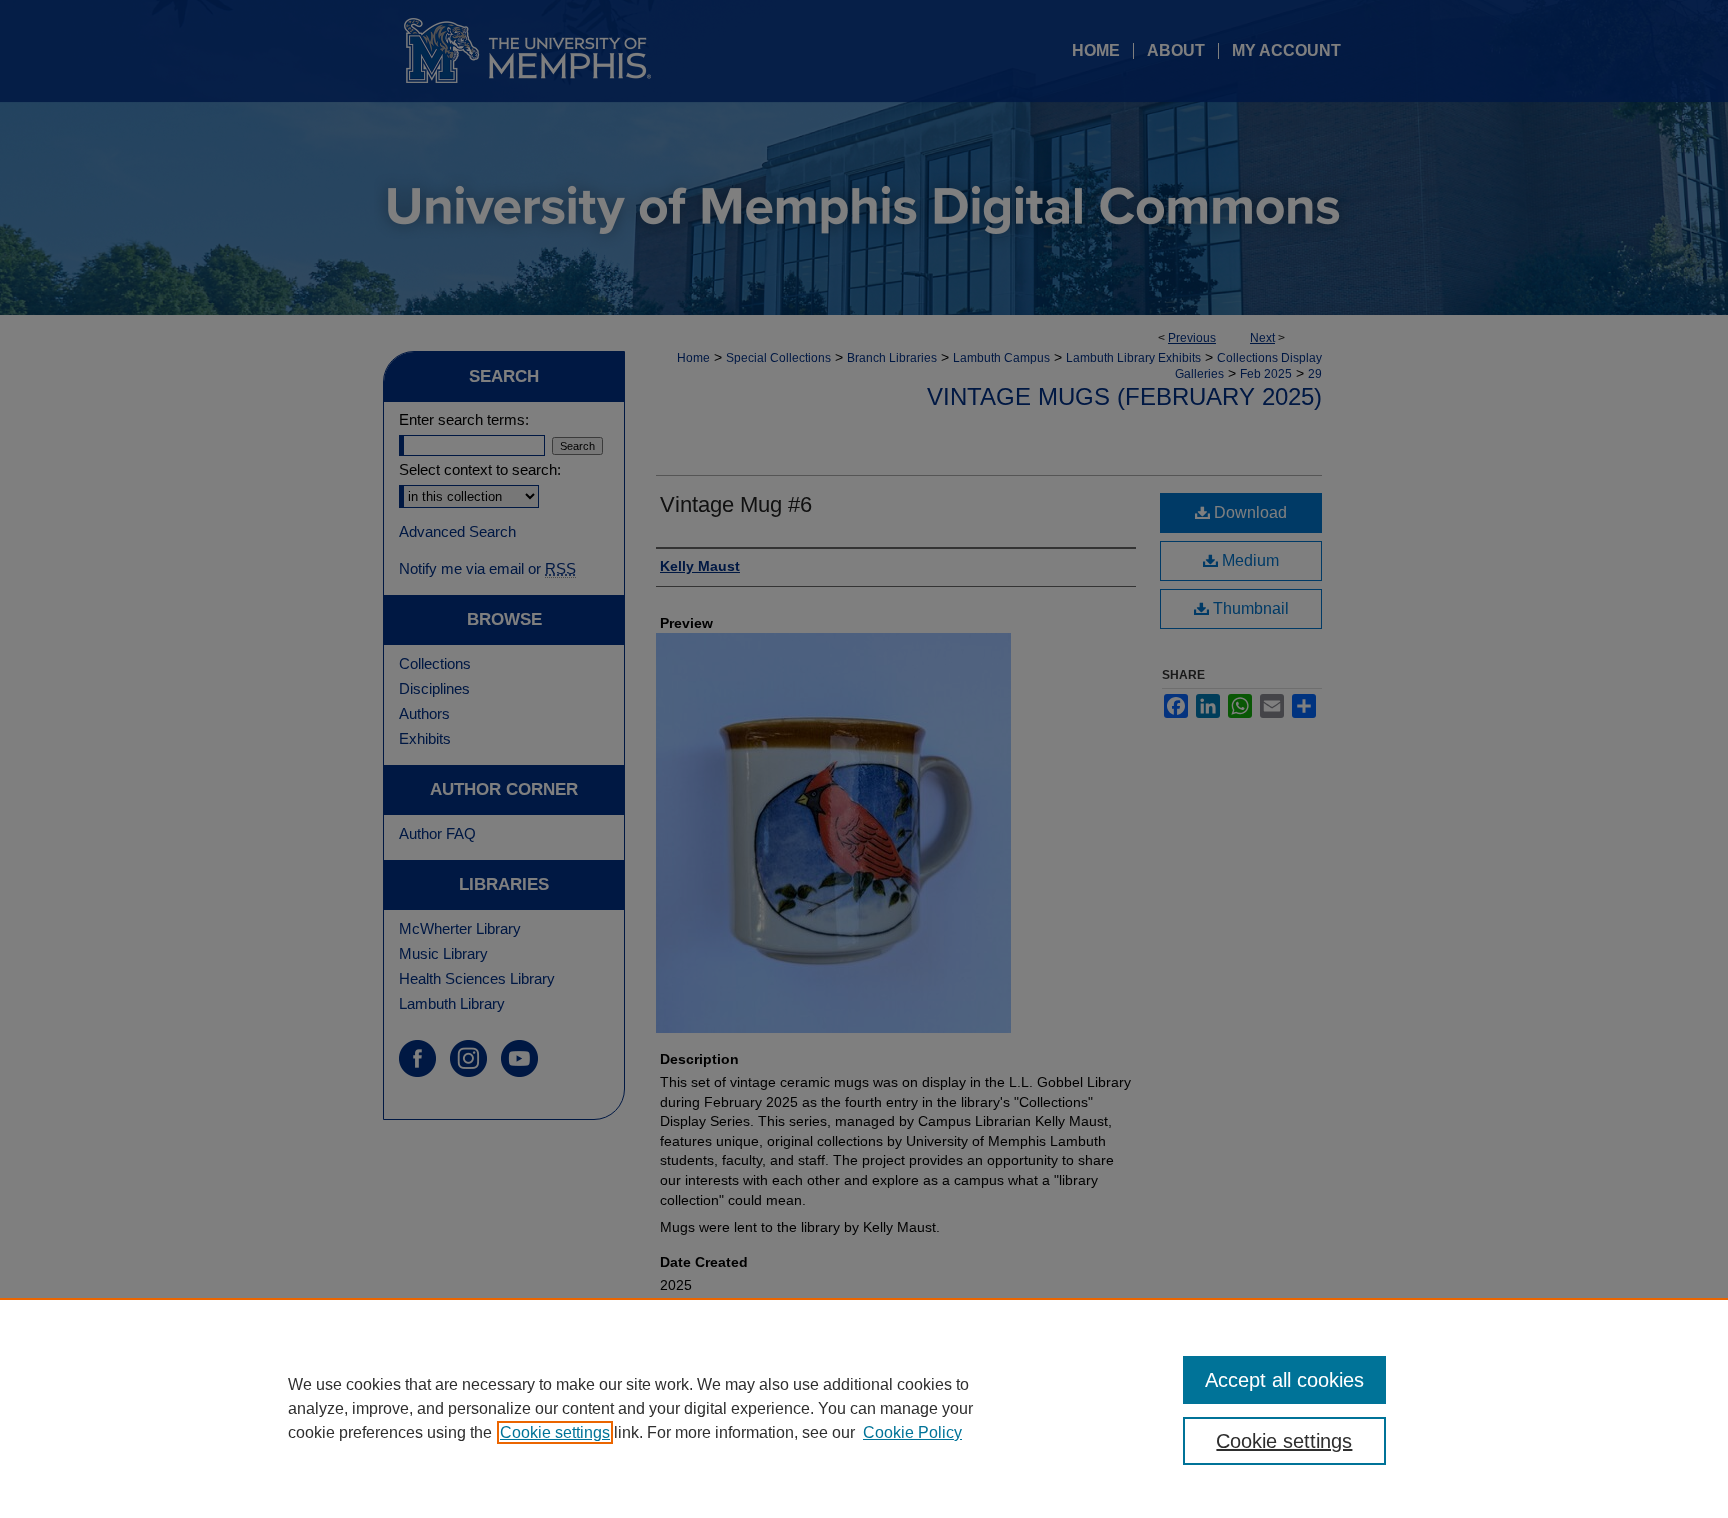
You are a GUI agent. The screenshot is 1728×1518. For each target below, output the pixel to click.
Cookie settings (555, 1432)
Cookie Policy (912, 1432)
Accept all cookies (1284, 1380)
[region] (864, 1408)
